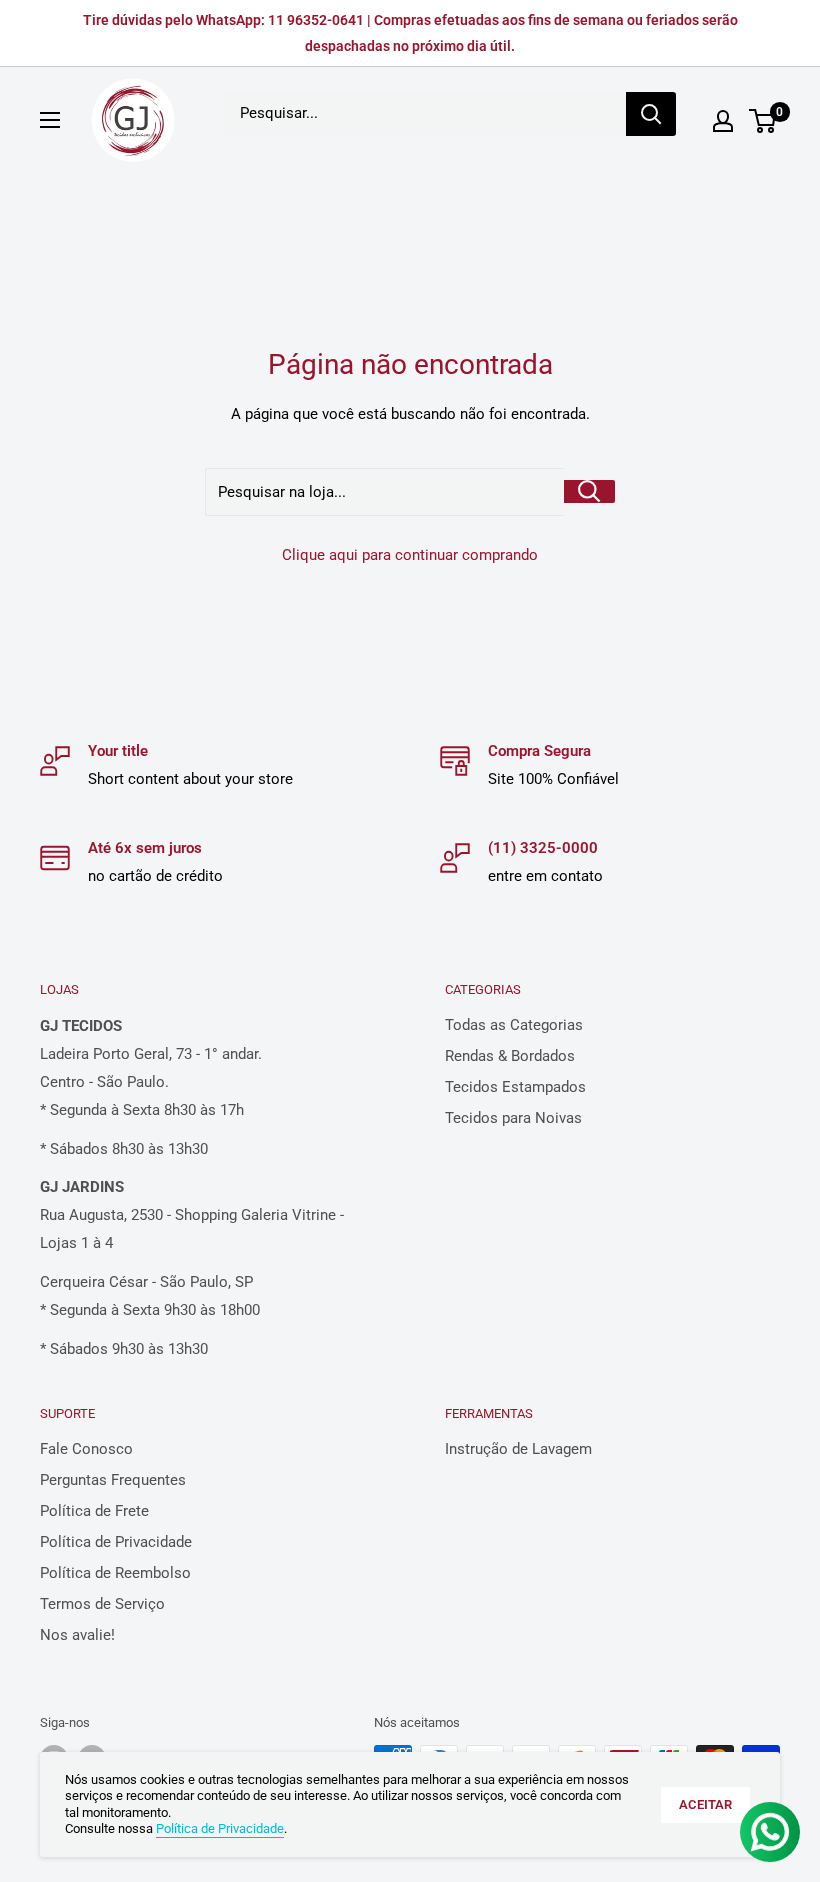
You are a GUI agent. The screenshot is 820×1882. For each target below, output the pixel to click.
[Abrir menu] (50, 120)
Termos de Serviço (102, 1604)
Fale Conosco (86, 1449)
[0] (763, 121)
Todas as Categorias (514, 1025)
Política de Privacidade (116, 1542)
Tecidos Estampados (515, 1087)
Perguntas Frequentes (113, 1480)
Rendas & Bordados (510, 1056)
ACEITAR (705, 1804)
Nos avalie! (77, 1635)
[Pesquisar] (651, 114)
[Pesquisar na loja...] (589, 491)
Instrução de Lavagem (518, 1449)
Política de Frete (94, 1511)
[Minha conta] (723, 121)
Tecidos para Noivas (513, 1118)
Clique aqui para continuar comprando (410, 555)
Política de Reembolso (115, 1573)
